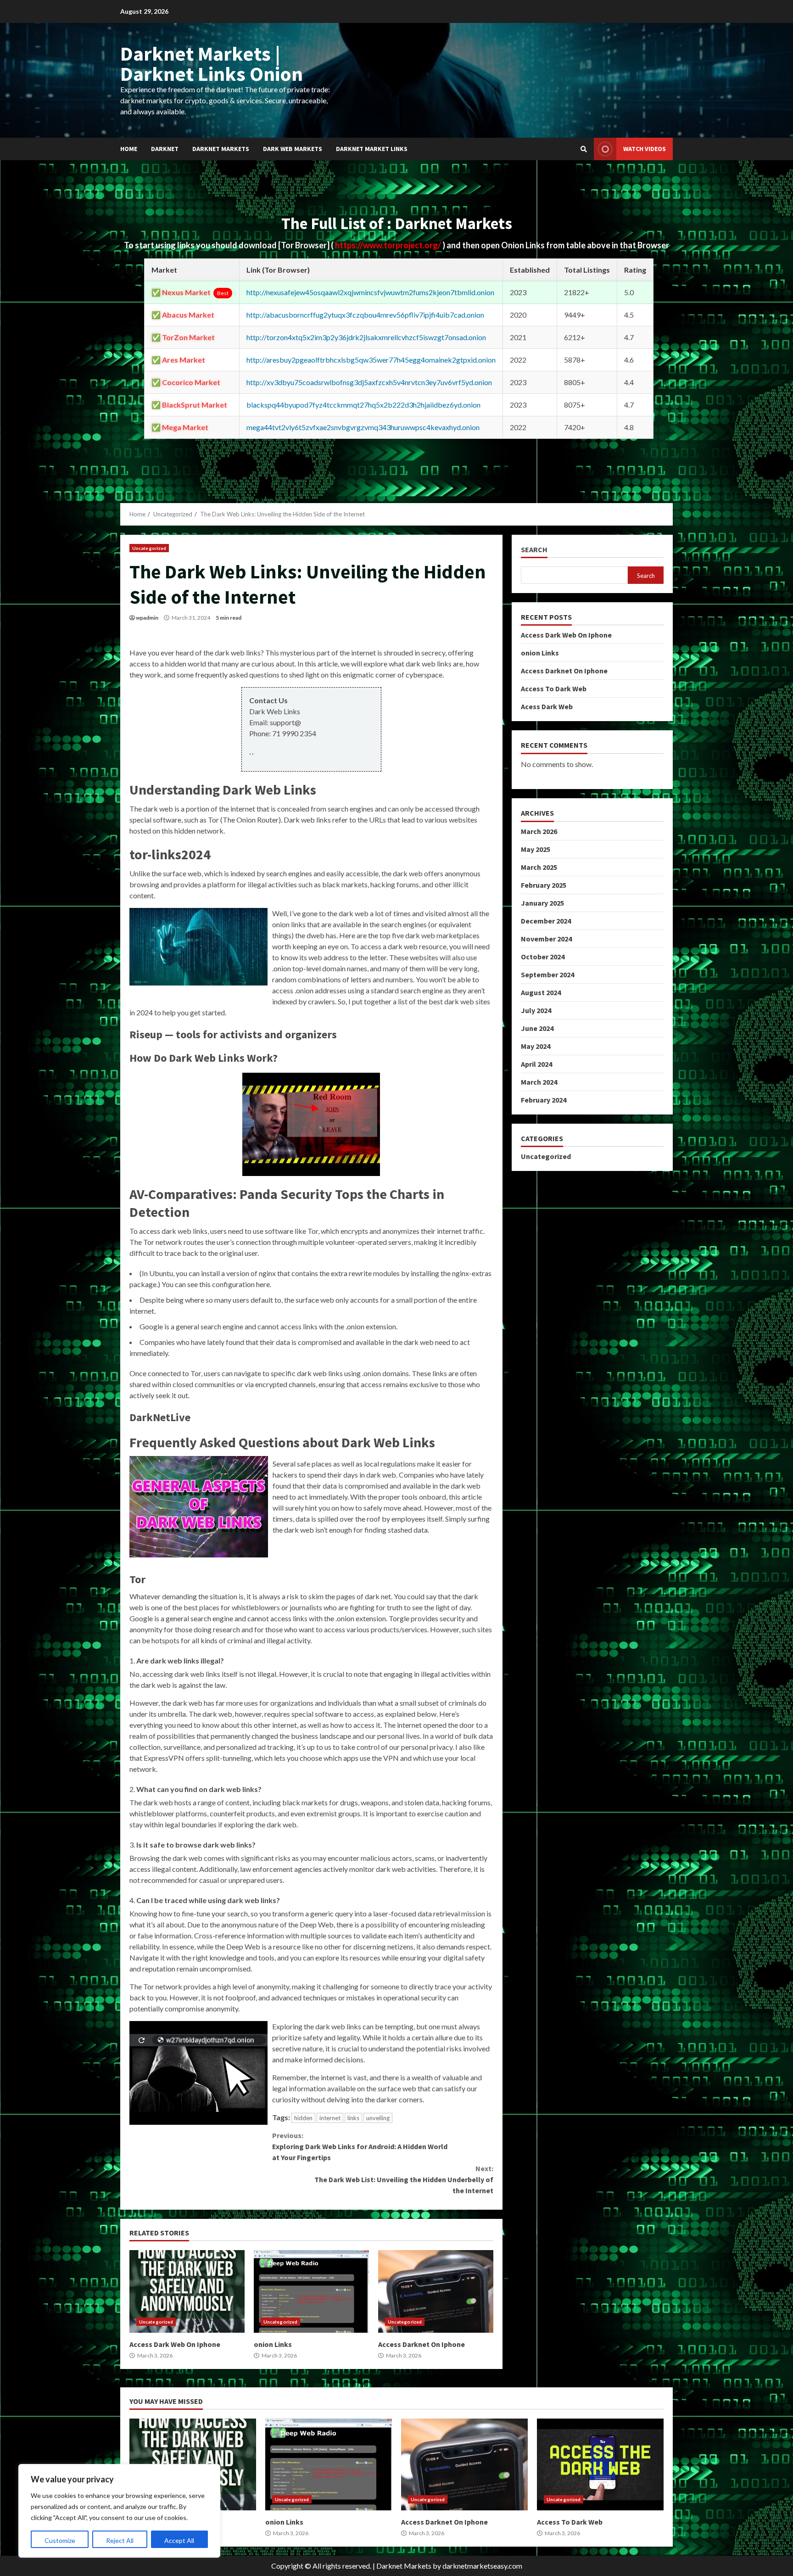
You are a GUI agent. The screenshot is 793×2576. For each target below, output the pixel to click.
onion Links (311, 2291)
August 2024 (541, 992)
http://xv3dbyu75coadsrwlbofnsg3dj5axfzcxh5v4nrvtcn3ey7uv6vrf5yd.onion (369, 382)
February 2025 (544, 885)
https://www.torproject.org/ (389, 245)
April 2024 (536, 1064)
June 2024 (537, 1028)
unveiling (378, 2118)
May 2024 (536, 1046)
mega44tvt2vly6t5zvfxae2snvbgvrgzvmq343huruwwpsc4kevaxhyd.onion (363, 427)
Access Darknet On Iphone (436, 2291)
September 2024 (547, 974)
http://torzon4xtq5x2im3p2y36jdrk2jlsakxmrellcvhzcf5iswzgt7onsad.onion (366, 337)
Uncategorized (149, 548)
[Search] (584, 149)
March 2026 (539, 831)
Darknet (165, 149)
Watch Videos (645, 149)
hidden (303, 2118)
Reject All (120, 2540)
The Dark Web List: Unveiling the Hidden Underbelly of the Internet (404, 2179)
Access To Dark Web (554, 689)
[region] (119, 2511)
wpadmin (147, 618)
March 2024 (539, 1082)
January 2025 (542, 903)
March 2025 (539, 867)
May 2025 (536, 849)
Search (534, 550)
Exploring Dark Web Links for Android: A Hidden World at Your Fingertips (360, 2146)
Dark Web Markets (293, 149)
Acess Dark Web (547, 706)
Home (129, 149)
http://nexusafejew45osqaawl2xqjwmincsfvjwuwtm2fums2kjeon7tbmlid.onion (370, 292)
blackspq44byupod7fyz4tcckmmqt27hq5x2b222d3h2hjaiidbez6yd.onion (363, 405)
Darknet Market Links (372, 149)
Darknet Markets (221, 149)
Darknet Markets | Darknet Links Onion (212, 64)
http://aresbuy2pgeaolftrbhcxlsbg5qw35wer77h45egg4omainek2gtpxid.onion (371, 360)
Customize (60, 2540)
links (353, 2118)
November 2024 (546, 939)
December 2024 (546, 921)
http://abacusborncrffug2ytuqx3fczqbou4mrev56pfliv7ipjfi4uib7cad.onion (365, 315)
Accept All (179, 2540)
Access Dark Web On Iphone (187, 2291)
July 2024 (536, 1010)
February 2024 (544, 1100)
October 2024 (543, 957)
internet (330, 2118)
